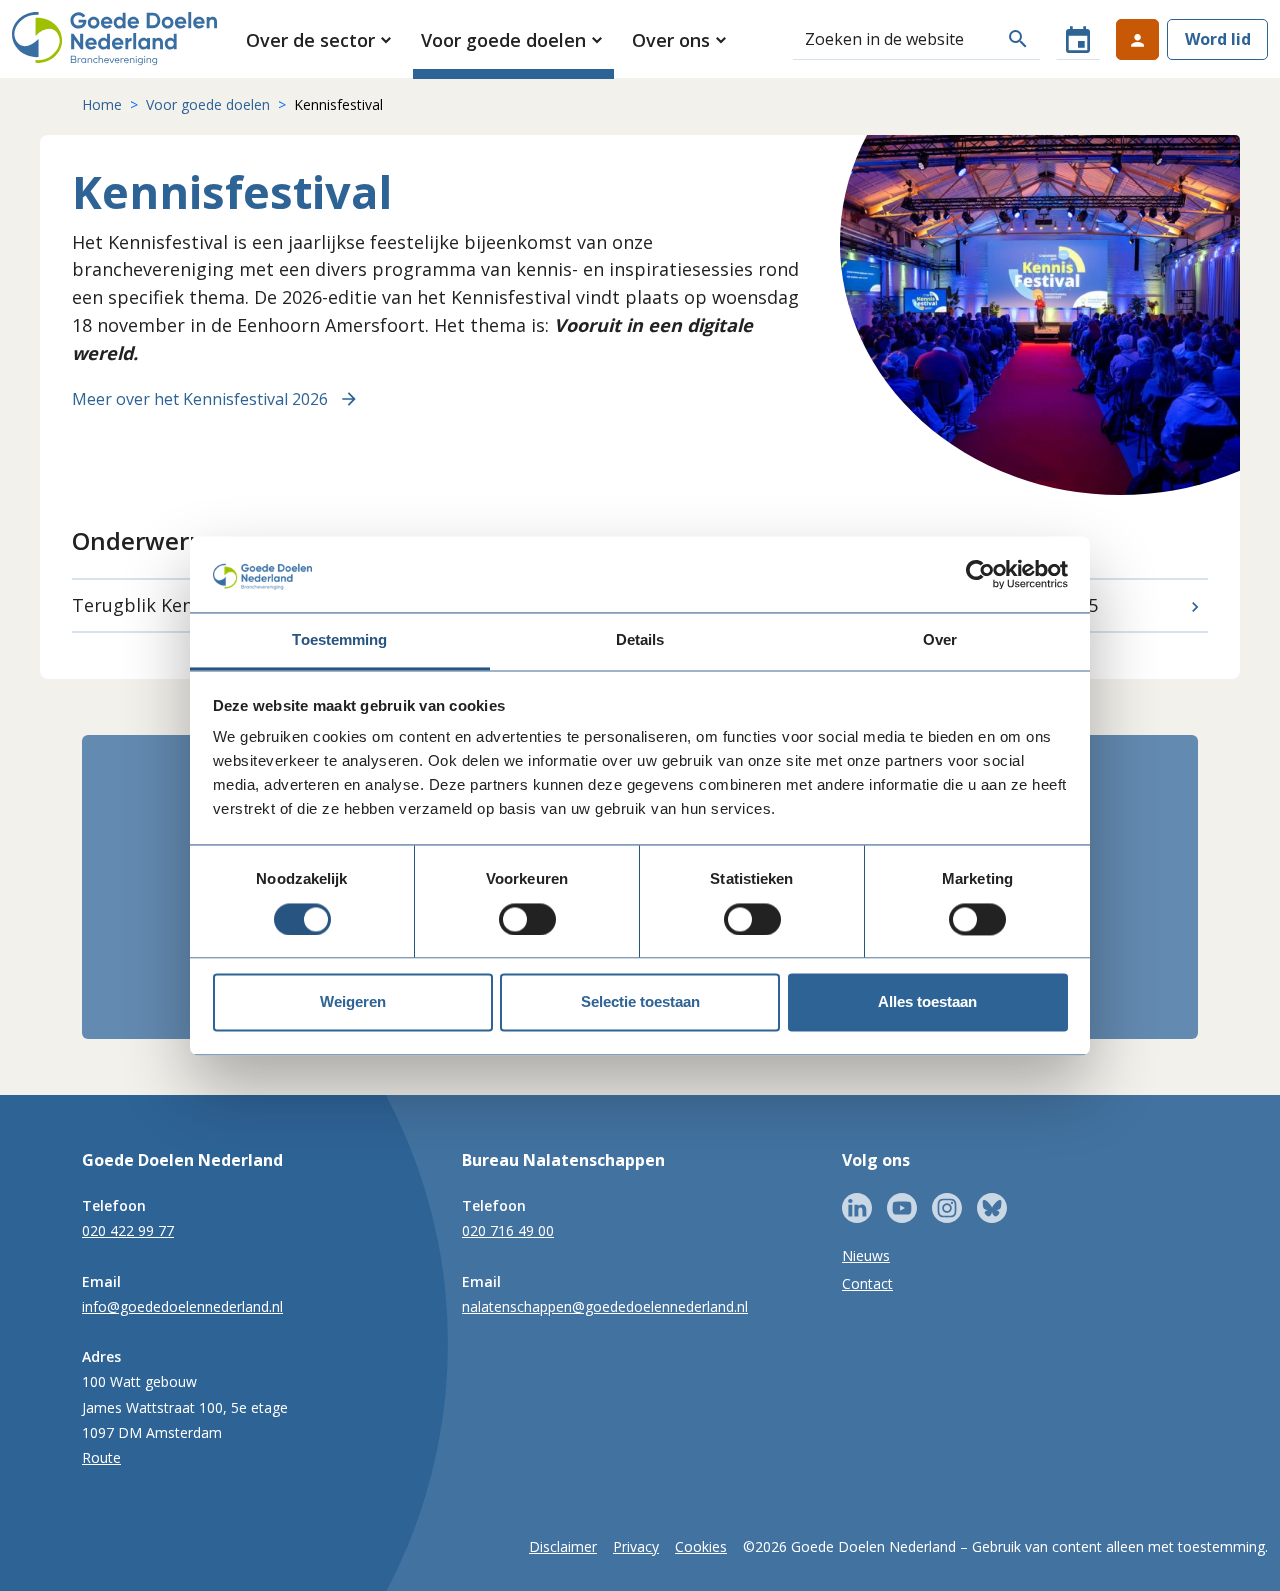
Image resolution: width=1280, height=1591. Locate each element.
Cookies (701, 1546)
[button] (320, 40)
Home (102, 104)
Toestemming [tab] (339, 640)
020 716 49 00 (508, 1230)
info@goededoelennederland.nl (182, 1306)
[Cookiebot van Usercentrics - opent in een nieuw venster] (980, 574)
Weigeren (353, 1002)
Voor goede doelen (208, 104)
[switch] (527, 919)
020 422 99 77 (128, 1230)
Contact (867, 1283)
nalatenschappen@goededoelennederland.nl (605, 1306)
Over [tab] (940, 640)
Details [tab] (640, 640)
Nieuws (866, 1255)
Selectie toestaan (640, 1002)
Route (101, 1457)
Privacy (636, 1546)
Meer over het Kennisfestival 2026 (200, 399)
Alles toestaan (927, 1002)
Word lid (1218, 39)
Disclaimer (563, 1546)
